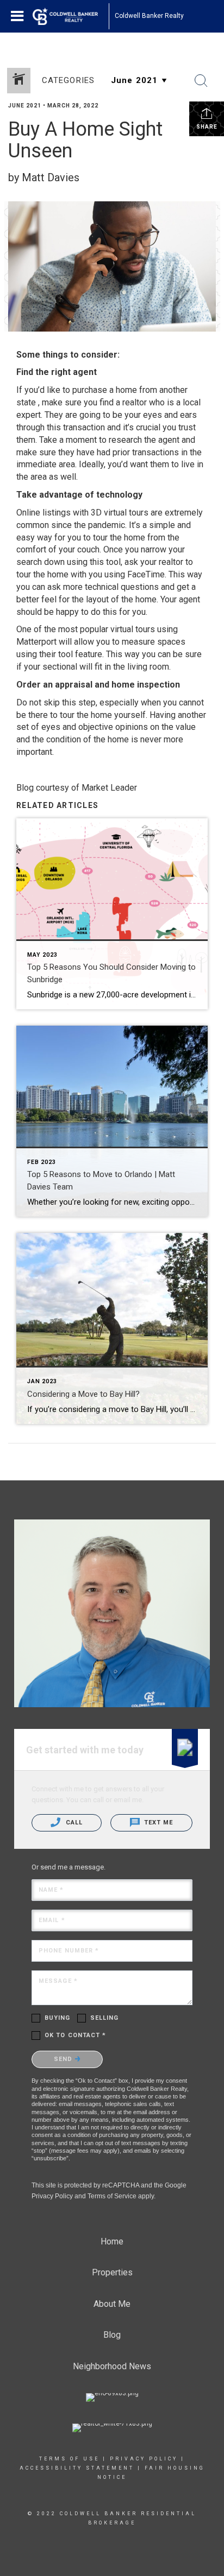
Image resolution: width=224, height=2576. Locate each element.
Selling (105, 2018)
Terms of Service (112, 2196)
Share (207, 127)
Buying (58, 2018)
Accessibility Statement (77, 2468)
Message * (58, 1981)
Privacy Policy (52, 2196)
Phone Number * (69, 1951)
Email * (52, 1920)
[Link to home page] (71, 16)
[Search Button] (201, 81)
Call (73, 1823)
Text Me (158, 1823)
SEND (64, 2059)
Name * (51, 1890)
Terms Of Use (69, 2459)
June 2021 (25, 106)
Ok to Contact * (76, 2035)
